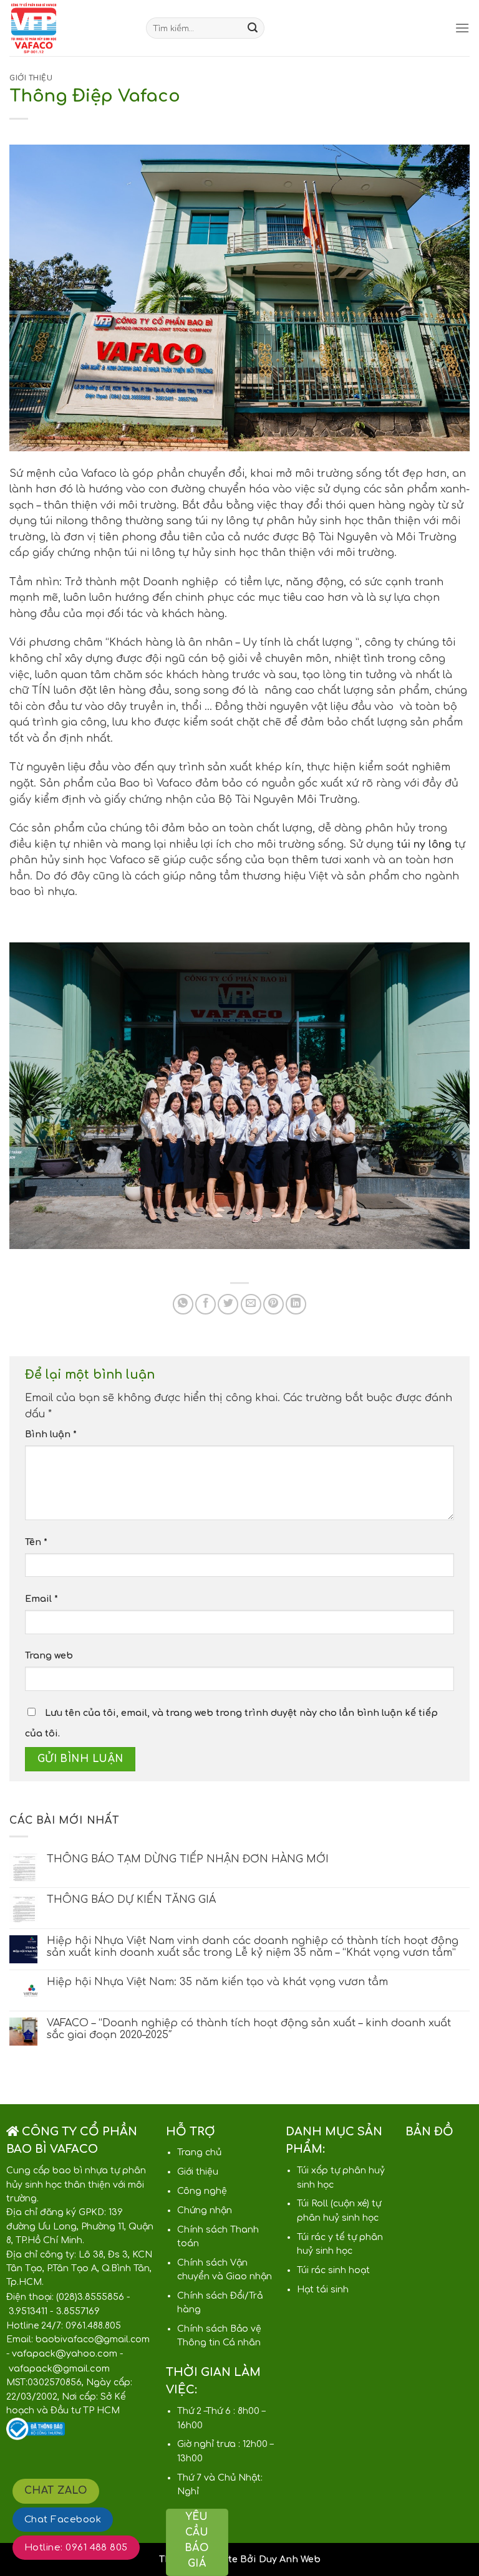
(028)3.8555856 (90, 2297)
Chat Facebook (63, 2520)
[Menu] (462, 28)
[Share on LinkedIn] (296, 1304)
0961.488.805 (93, 2326)
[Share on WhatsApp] (183, 1304)
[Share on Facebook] (206, 1304)
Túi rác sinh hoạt (333, 2270)
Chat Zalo (56, 2491)
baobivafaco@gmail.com (93, 2339)
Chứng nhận (205, 2210)
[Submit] (253, 28)
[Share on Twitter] (228, 1304)
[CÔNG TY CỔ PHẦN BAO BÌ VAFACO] (68, 28)
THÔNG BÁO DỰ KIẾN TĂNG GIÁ (131, 1900)
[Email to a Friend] (251, 1304)
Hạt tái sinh (323, 2290)
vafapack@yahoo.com (65, 2353)
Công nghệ (202, 2191)
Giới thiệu (31, 78)
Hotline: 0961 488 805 (76, 2548)
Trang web (49, 1655)
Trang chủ (199, 2152)
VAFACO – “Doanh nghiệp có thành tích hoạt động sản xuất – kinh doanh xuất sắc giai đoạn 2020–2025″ (249, 2029)
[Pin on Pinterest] (273, 1304)
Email (41, 1599)
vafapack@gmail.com (59, 2368)
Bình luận (51, 1434)
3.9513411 (28, 2311)
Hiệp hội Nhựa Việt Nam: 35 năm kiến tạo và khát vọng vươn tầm (217, 1982)
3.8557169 (78, 2311)
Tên (36, 1542)
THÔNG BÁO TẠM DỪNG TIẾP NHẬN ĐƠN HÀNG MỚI (188, 1859)
